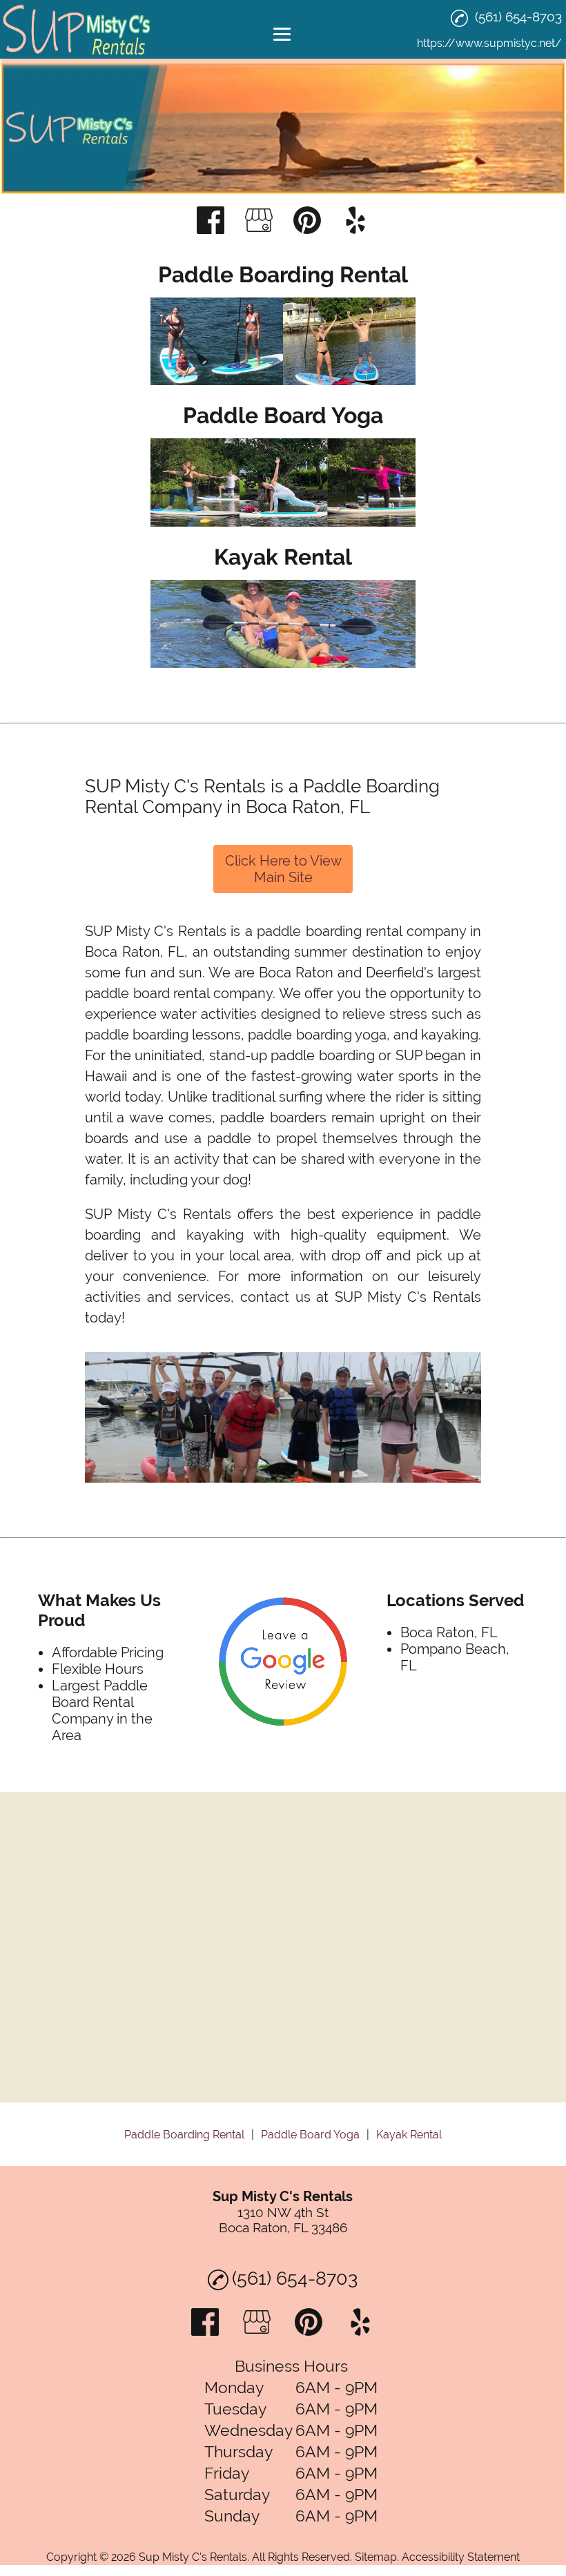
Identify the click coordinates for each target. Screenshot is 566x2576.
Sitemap (376, 2557)
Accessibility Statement (461, 2557)
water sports (398, 1076)
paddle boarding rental (329, 931)
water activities (208, 1014)
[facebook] (211, 222)
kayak (440, 1035)
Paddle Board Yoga (310, 2135)
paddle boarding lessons (163, 1035)
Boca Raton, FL (135, 952)
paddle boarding (323, 1055)
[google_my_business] (259, 222)
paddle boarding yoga (317, 1035)
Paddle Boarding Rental (184, 2135)
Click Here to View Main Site (283, 869)
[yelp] (355, 222)
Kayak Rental (409, 2135)
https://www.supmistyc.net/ (489, 43)
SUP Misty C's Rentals (156, 931)
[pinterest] (307, 222)
